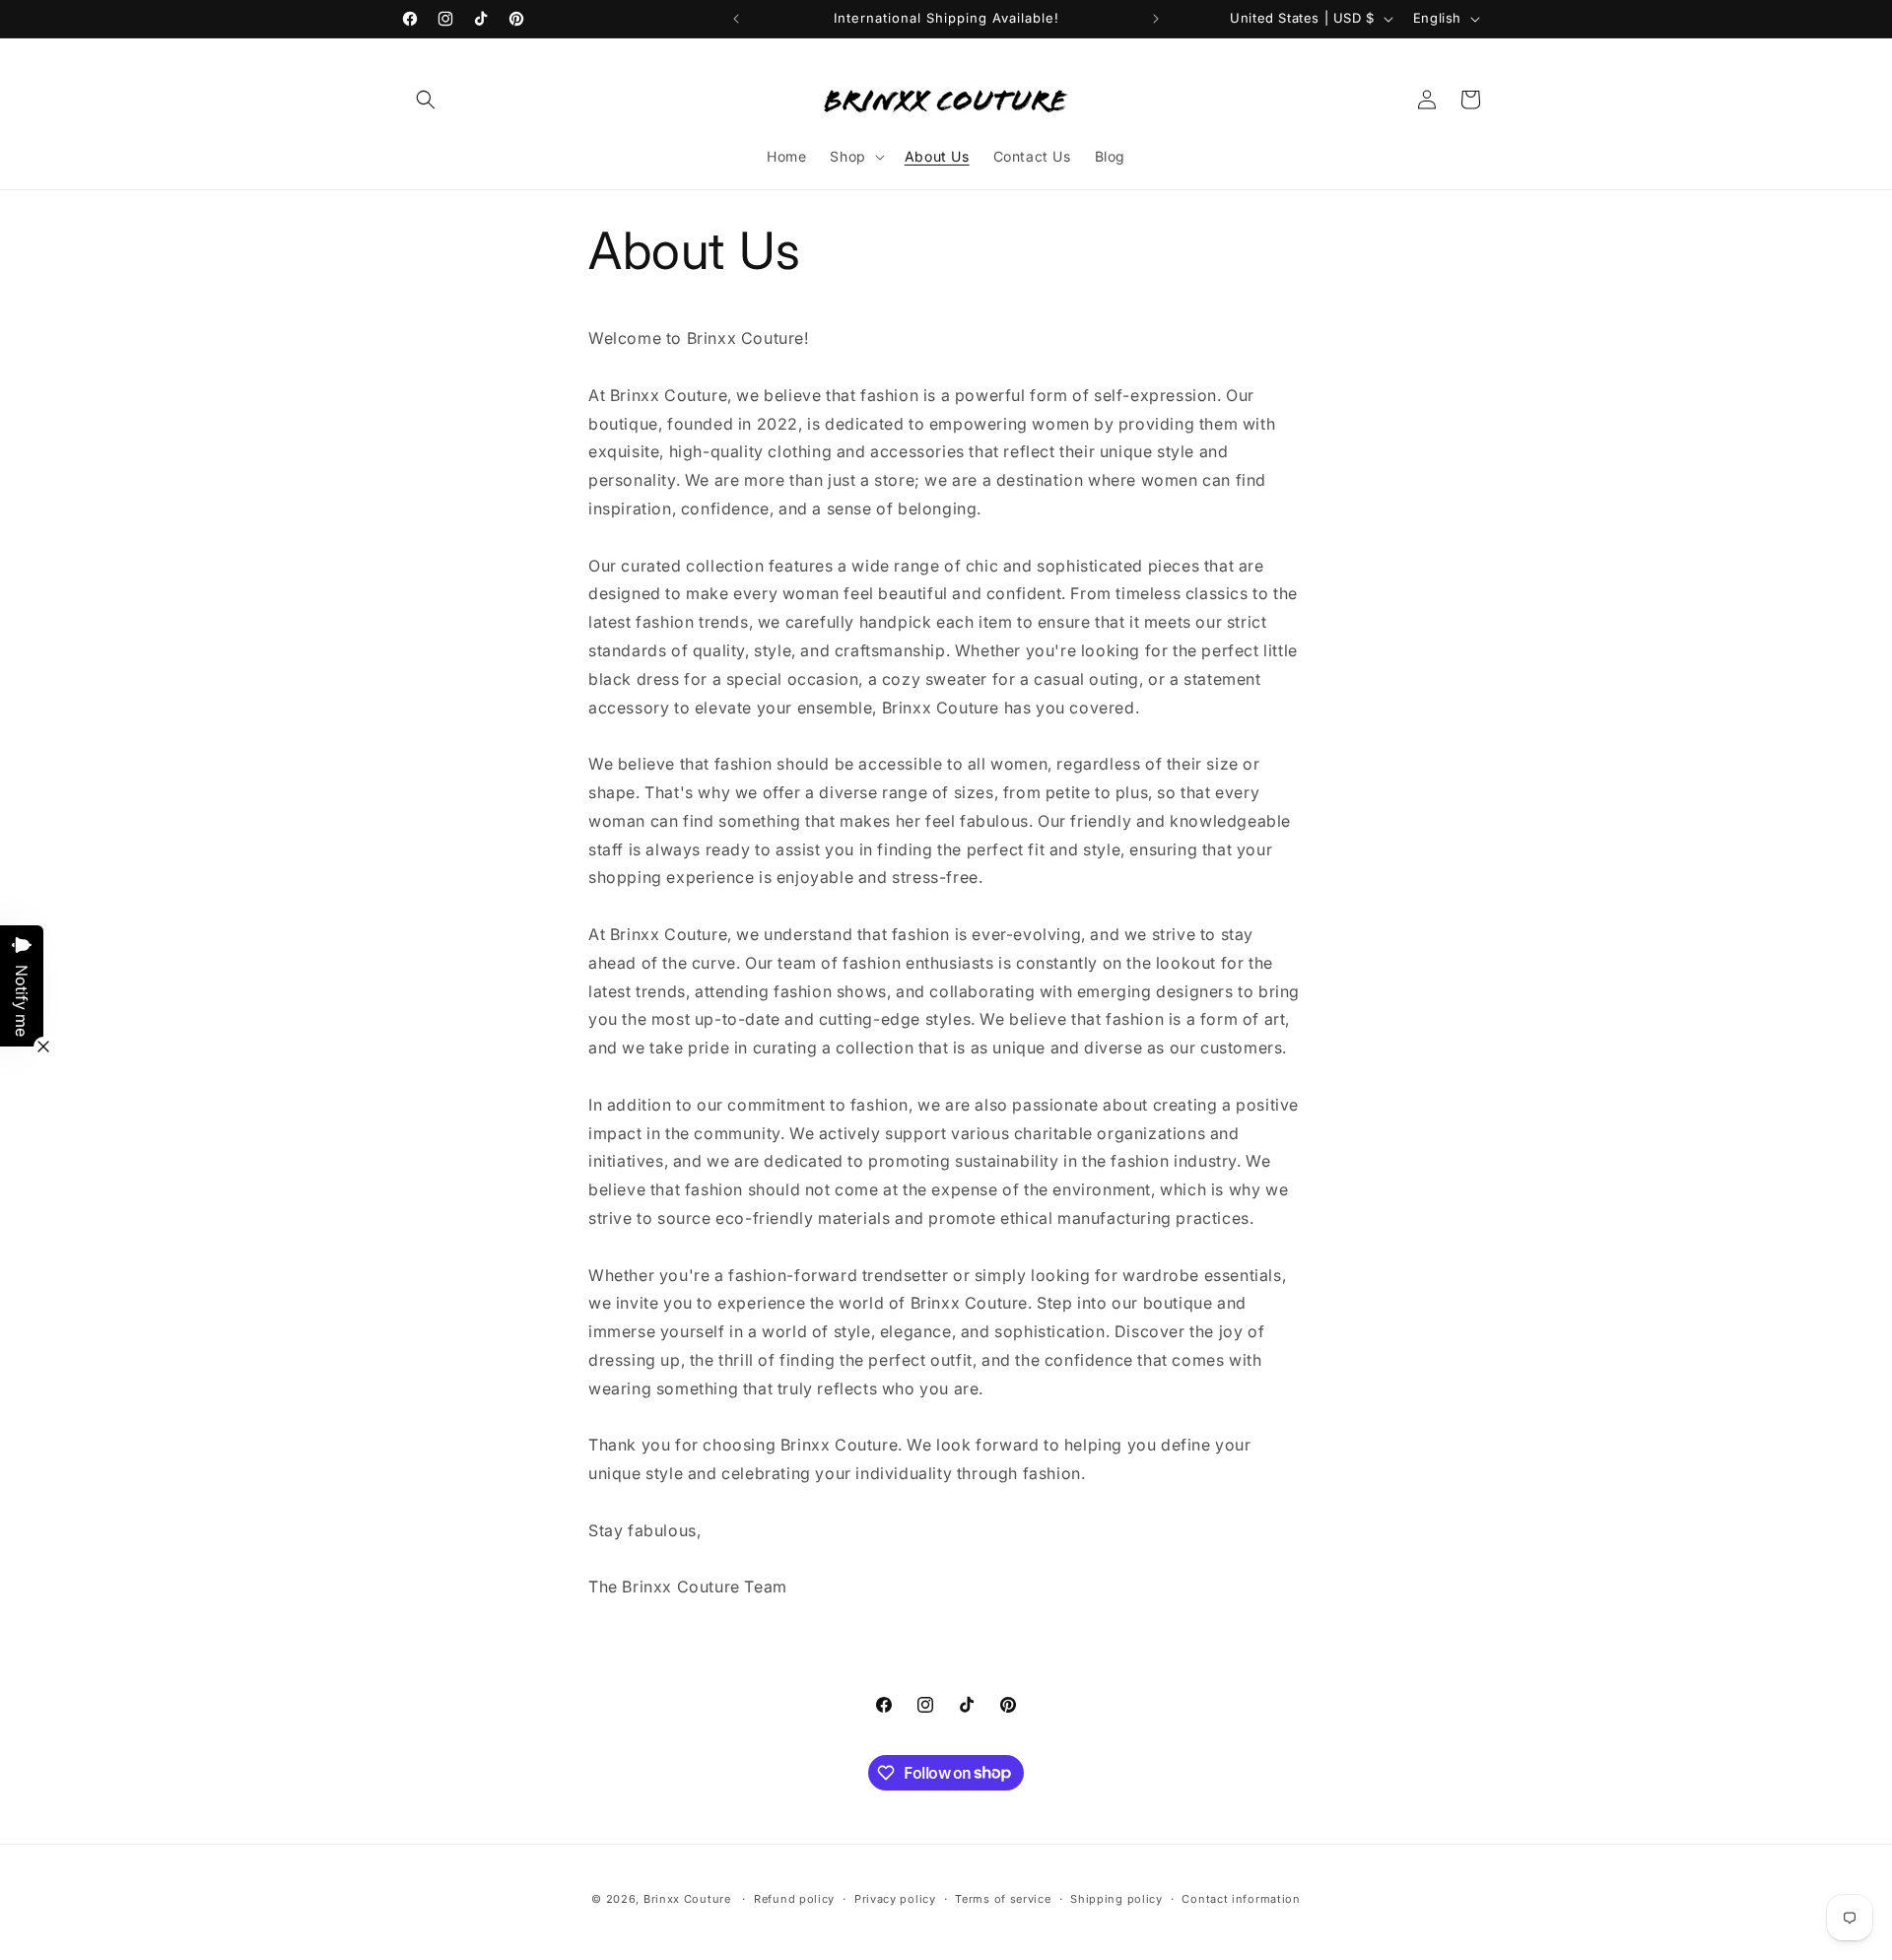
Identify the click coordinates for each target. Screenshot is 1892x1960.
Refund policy (794, 1898)
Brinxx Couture (687, 1899)
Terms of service (1003, 1898)
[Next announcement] (1156, 19)
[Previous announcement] (736, 19)
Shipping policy (1116, 1898)
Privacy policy (895, 1898)
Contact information (1241, 1898)
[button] (426, 100)
